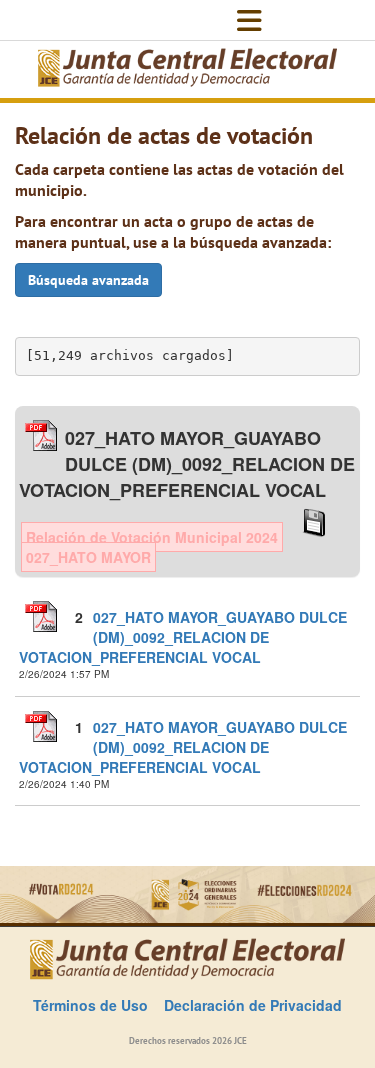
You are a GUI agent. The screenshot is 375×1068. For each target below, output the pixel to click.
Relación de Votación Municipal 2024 (152, 537)
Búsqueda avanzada (88, 280)
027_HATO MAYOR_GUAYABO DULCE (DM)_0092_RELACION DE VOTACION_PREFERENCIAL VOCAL (183, 637)
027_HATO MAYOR (88, 557)
